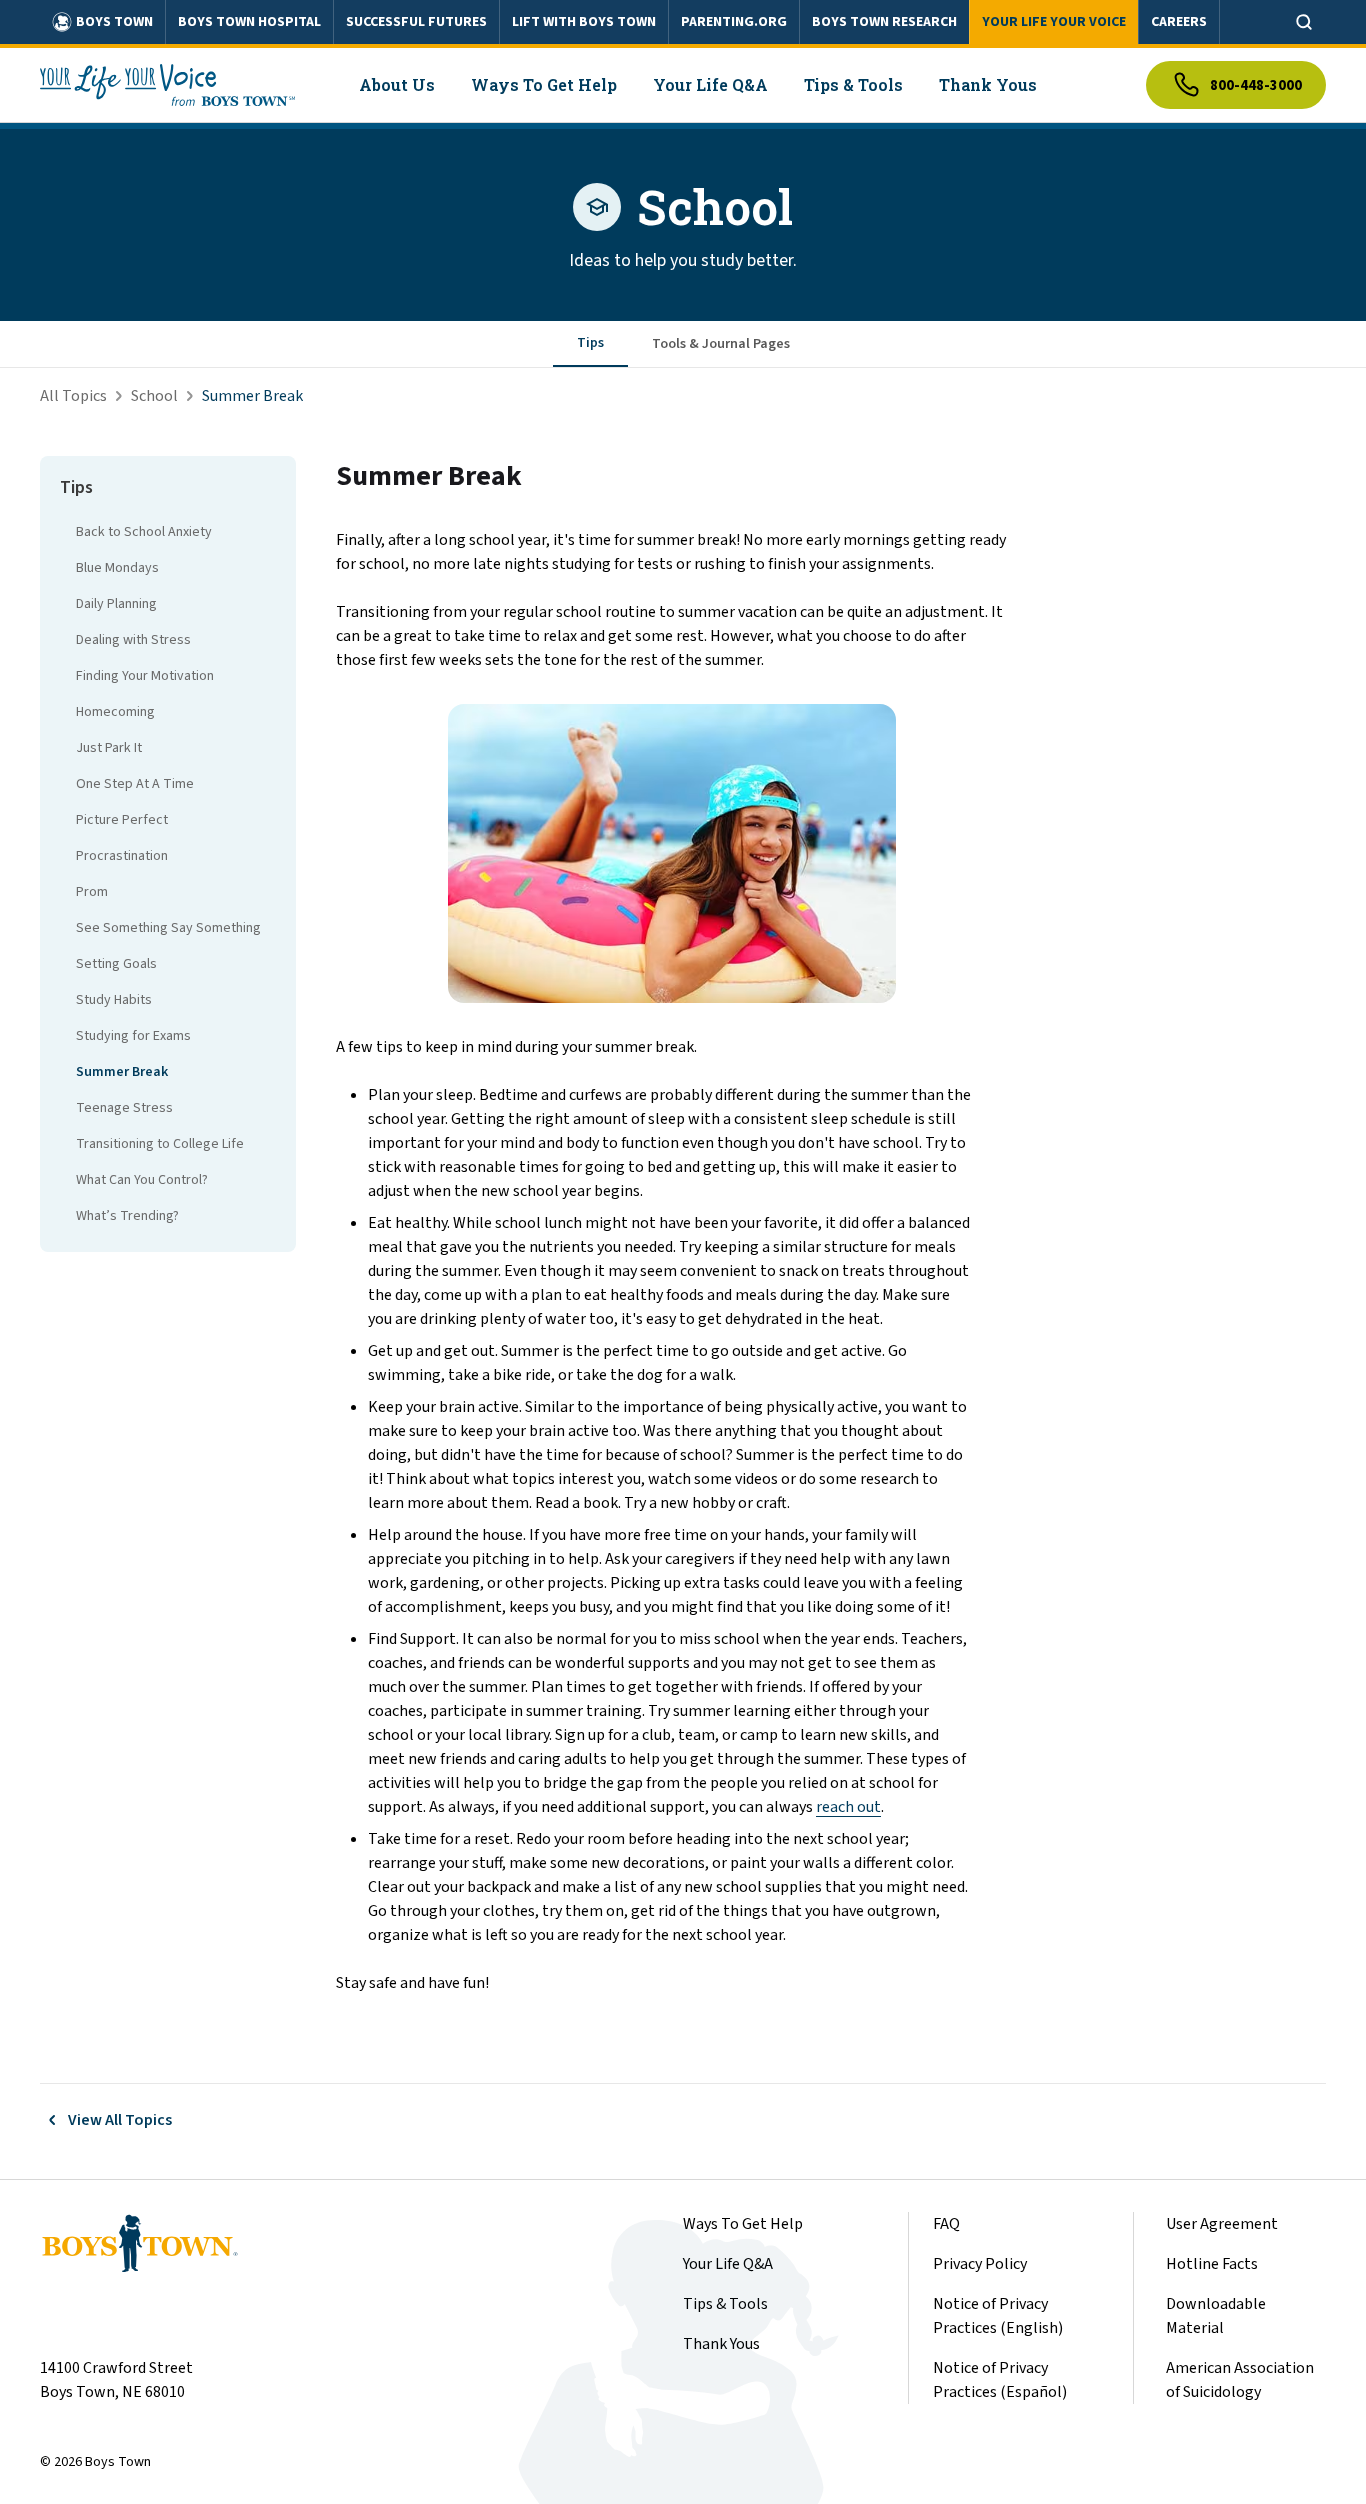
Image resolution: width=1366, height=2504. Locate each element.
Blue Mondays (117, 568)
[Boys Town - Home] (167, 85)
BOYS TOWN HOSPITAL (249, 22)
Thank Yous (721, 2344)
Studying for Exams (133, 1036)
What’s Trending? (127, 1216)
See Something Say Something (168, 928)
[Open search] (1304, 22)
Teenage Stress (124, 1108)
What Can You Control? (142, 1180)
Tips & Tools (725, 2304)
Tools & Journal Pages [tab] (721, 344)
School (154, 396)
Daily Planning (116, 604)
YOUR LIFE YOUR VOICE (1054, 22)
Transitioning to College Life (160, 1144)
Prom (92, 892)
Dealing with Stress (133, 640)
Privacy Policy (980, 2264)
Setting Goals (116, 964)
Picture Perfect (122, 820)
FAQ (946, 2224)
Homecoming (115, 712)
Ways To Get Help (743, 2224)
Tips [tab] (590, 343)
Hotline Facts (1212, 2264)
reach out (848, 1807)
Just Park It (109, 748)
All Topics (73, 396)
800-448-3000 (1256, 85)
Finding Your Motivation (145, 676)
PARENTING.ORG (734, 22)
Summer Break (122, 1072)
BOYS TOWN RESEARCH (884, 22)
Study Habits (114, 1000)
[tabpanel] (831, 1225)
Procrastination (122, 856)
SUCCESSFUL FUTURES (416, 22)
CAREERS (1179, 22)
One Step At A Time (135, 784)
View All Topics (120, 2120)
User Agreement (1222, 2224)
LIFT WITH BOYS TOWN (584, 22)
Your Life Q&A (728, 2264)
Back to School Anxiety (144, 532)
